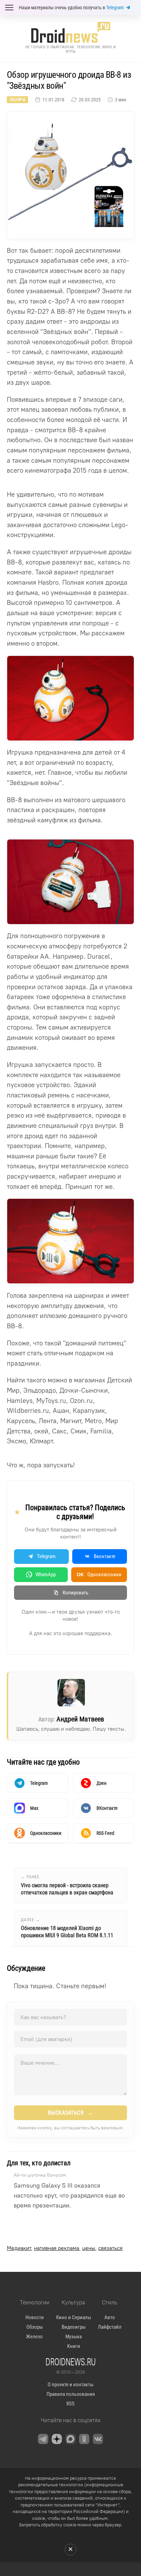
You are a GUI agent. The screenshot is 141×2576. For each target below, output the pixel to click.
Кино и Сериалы (74, 2317)
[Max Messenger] (70, 2439)
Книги (74, 2346)
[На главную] (70, 32)
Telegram (115, 8)
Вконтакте (105, 1556)
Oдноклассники (99, 1575)
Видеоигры (74, 2327)
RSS (70, 2404)
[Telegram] (43, 2439)
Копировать (75, 1593)
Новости (35, 2317)
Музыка (74, 2337)
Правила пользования (71, 2394)
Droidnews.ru (71, 2362)
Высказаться (71, 2113)
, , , (65, 2248)
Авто (110, 2317)
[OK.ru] (84, 2439)
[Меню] (9, 8)
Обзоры (17, 100)
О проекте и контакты (70, 2385)
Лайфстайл (110, 2327)
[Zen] (57, 2439)
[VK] (98, 2439)
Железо (34, 2337)
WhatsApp (46, 1575)
